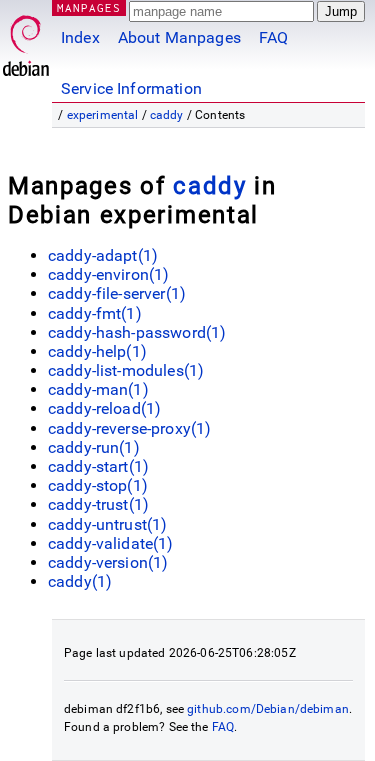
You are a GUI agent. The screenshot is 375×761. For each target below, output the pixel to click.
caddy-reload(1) (104, 408)
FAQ (273, 37)
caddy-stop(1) (98, 485)
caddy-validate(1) (111, 543)
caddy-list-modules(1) (126, 370)
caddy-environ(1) (108, 274)
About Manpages (179, 37)
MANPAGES (89, 7)
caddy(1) (80, 581)
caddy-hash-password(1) (137, 332)
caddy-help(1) (97, 351)
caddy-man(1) (98, 389)
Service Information (131, 88)
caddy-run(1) (94, 447)
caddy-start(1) (98, 466)
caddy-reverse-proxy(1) (129, 428)
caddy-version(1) (108, 562)
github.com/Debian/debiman (268, 709)
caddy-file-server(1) (117, 293)
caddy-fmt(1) (95, 313)
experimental (103, 115)
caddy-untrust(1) (107, 524)
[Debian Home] (26, 40)
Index (80, 37)
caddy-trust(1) (98, 504)
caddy (167, 115)
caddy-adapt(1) (103, 255)
